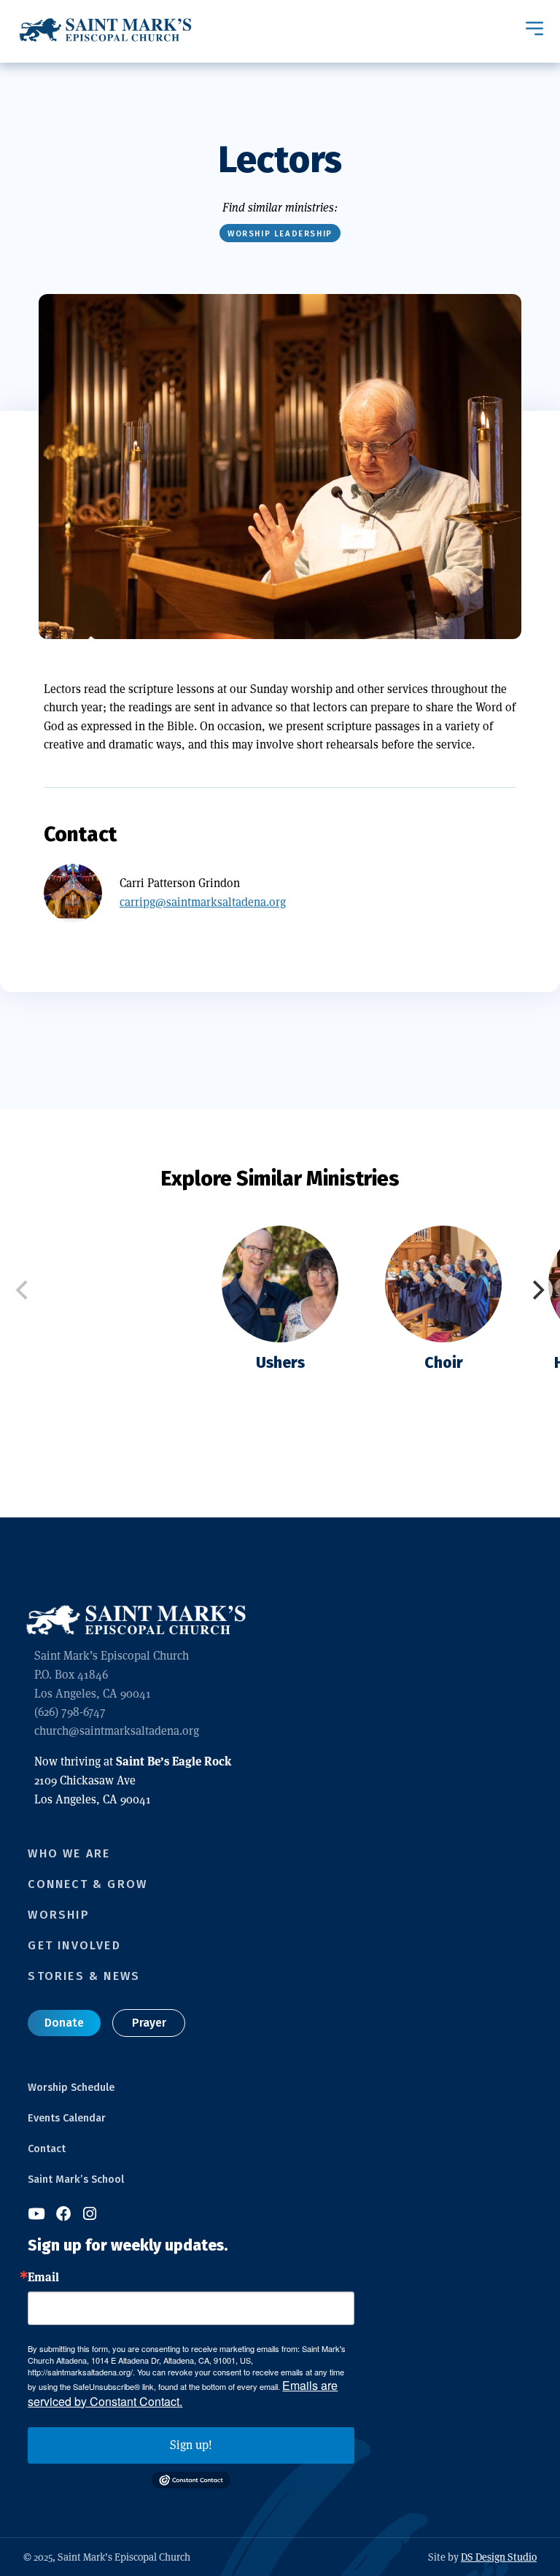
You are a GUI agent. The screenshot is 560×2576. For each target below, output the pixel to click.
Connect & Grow (87, 1884)
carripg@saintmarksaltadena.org (203, 902)
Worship (58, 1915)
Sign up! (191, 2445)
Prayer (149, 2023)
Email (43, 2277)
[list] (280, 1325)
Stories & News (84, 1976)
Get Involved (74, 1945)
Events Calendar (67, 2118)
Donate (64, 2023)
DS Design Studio (499, 2557)
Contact (47, 2149)
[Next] (537, 1290)
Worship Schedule (71, 2088)
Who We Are (69, 1853)
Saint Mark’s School (76, 2179)
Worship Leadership (280, 234)
